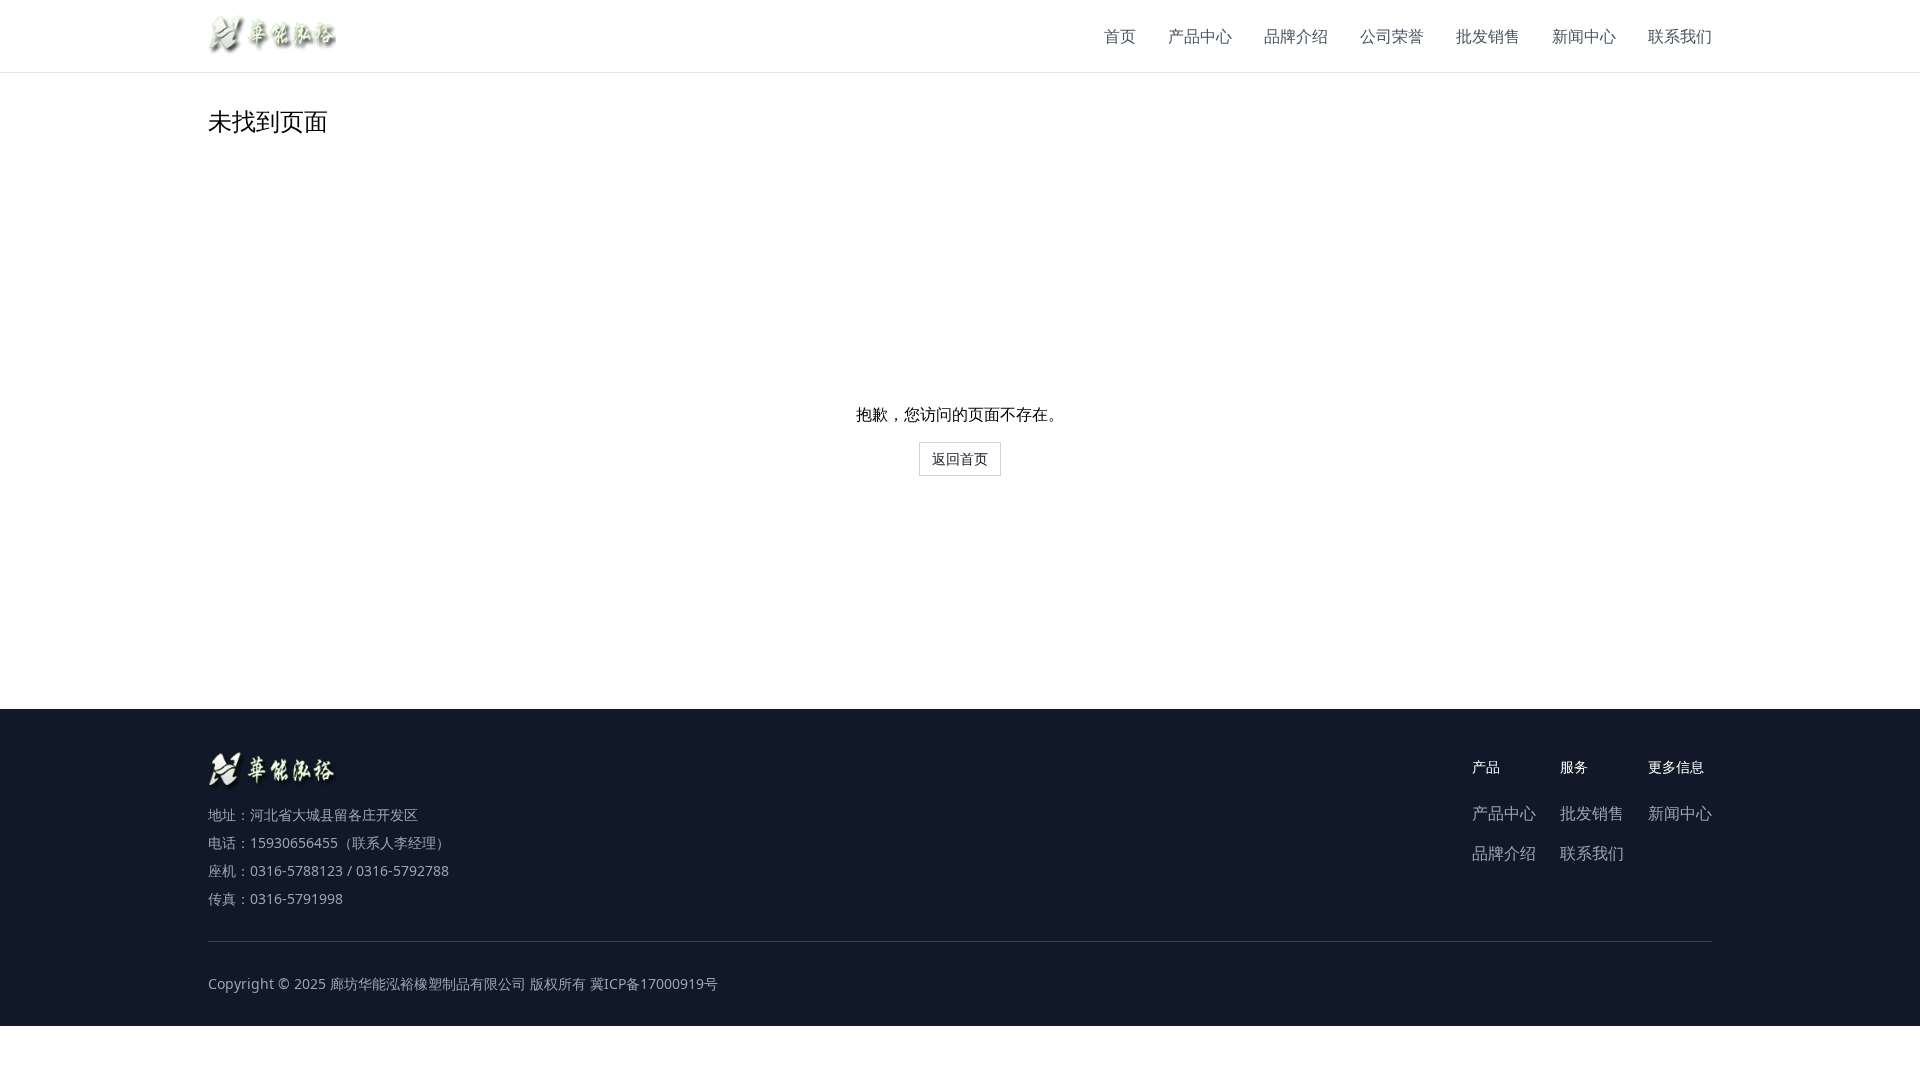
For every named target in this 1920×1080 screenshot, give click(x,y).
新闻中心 (1584, 36)
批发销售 (1488, 36)
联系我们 (1680, 36)
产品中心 (1200, 36)
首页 (1120, 36)
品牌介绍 (1296, 36)
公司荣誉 (1392, 36)
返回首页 (960, 458)
